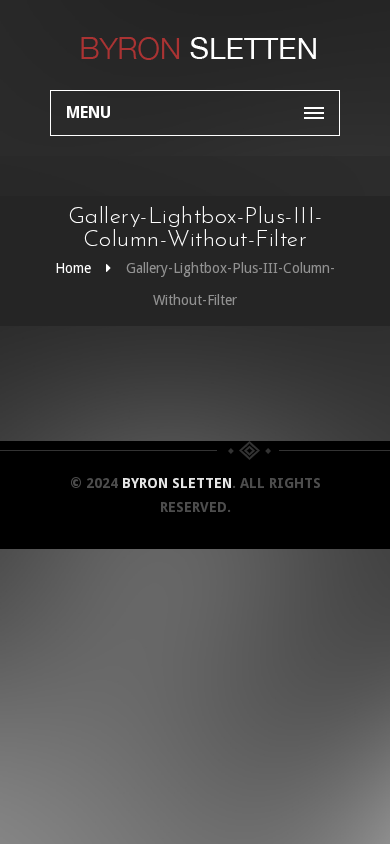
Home (73, 268)
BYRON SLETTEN (177, 483)
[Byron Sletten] (195, 45)
